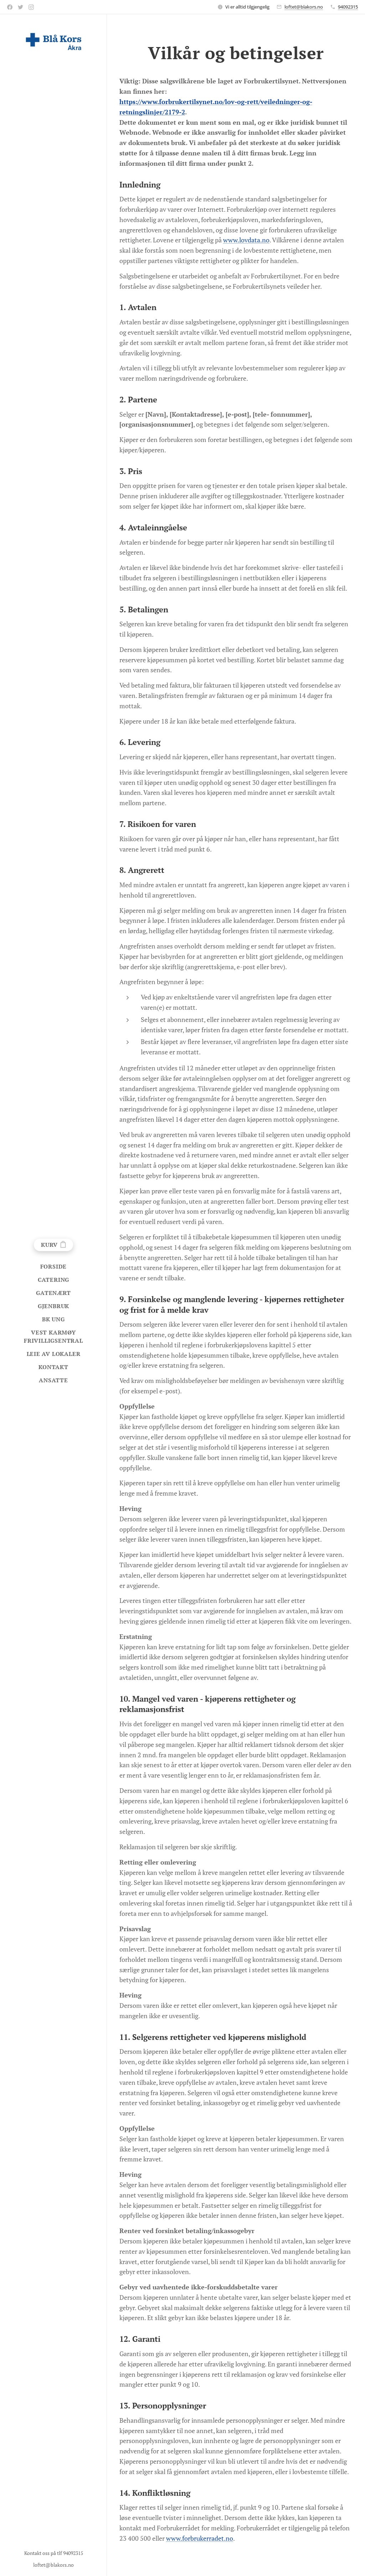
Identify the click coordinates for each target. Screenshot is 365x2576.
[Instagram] (31, 7)
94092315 (348, 7)
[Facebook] (10, 7)
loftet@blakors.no (304, 7)
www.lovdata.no (246, 240)
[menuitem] (53, 1267)
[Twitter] (20, 7)
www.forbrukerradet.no (200, 2538)
